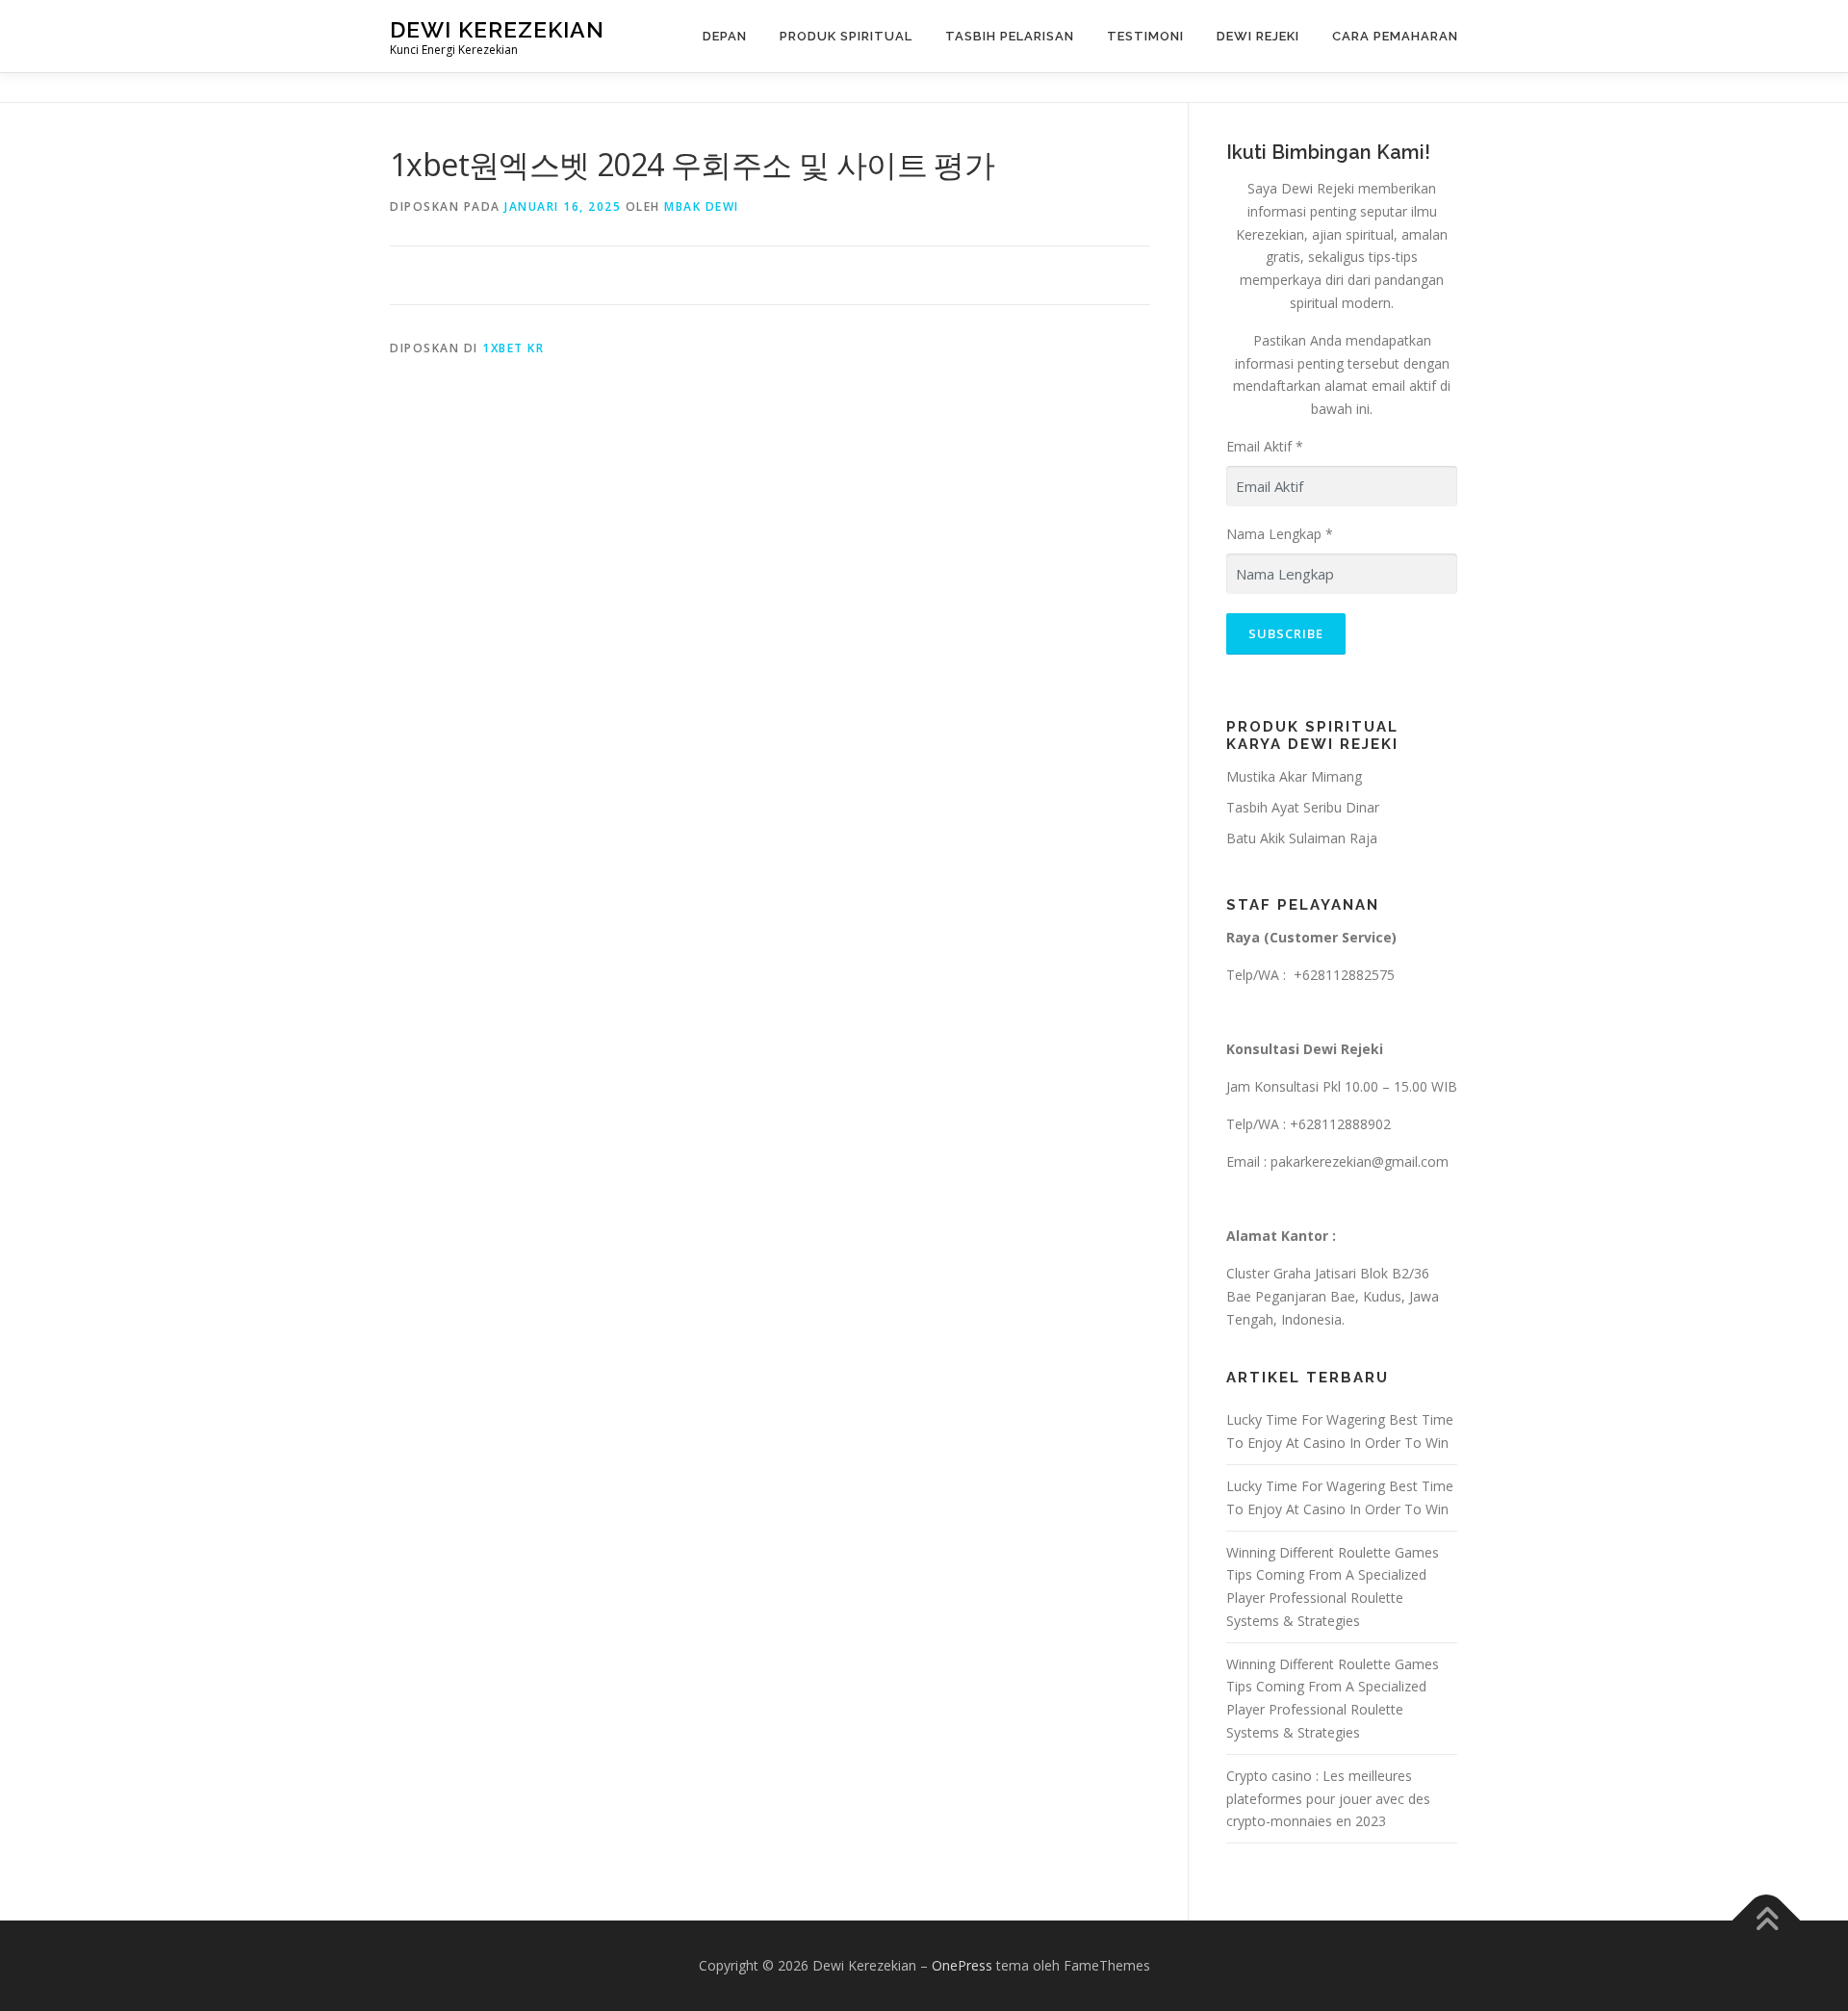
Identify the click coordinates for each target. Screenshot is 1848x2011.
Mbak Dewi (702, 206)
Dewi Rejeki (1258, 36)
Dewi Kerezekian (497, 29)
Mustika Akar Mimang (1294, 776)
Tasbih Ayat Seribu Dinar (1303, 807)
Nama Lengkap (1280, 534)
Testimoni (1145, 36)
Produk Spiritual (846, 36)
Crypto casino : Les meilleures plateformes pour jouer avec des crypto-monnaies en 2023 (1328, 1799)
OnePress (962, 1965)
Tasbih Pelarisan (1010, 36)
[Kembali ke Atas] (1767, 1921)
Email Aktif (1265, 446)
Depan (725, 36)
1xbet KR (513, 348)
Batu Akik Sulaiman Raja (1302, 838)
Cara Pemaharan (1395, 36)
